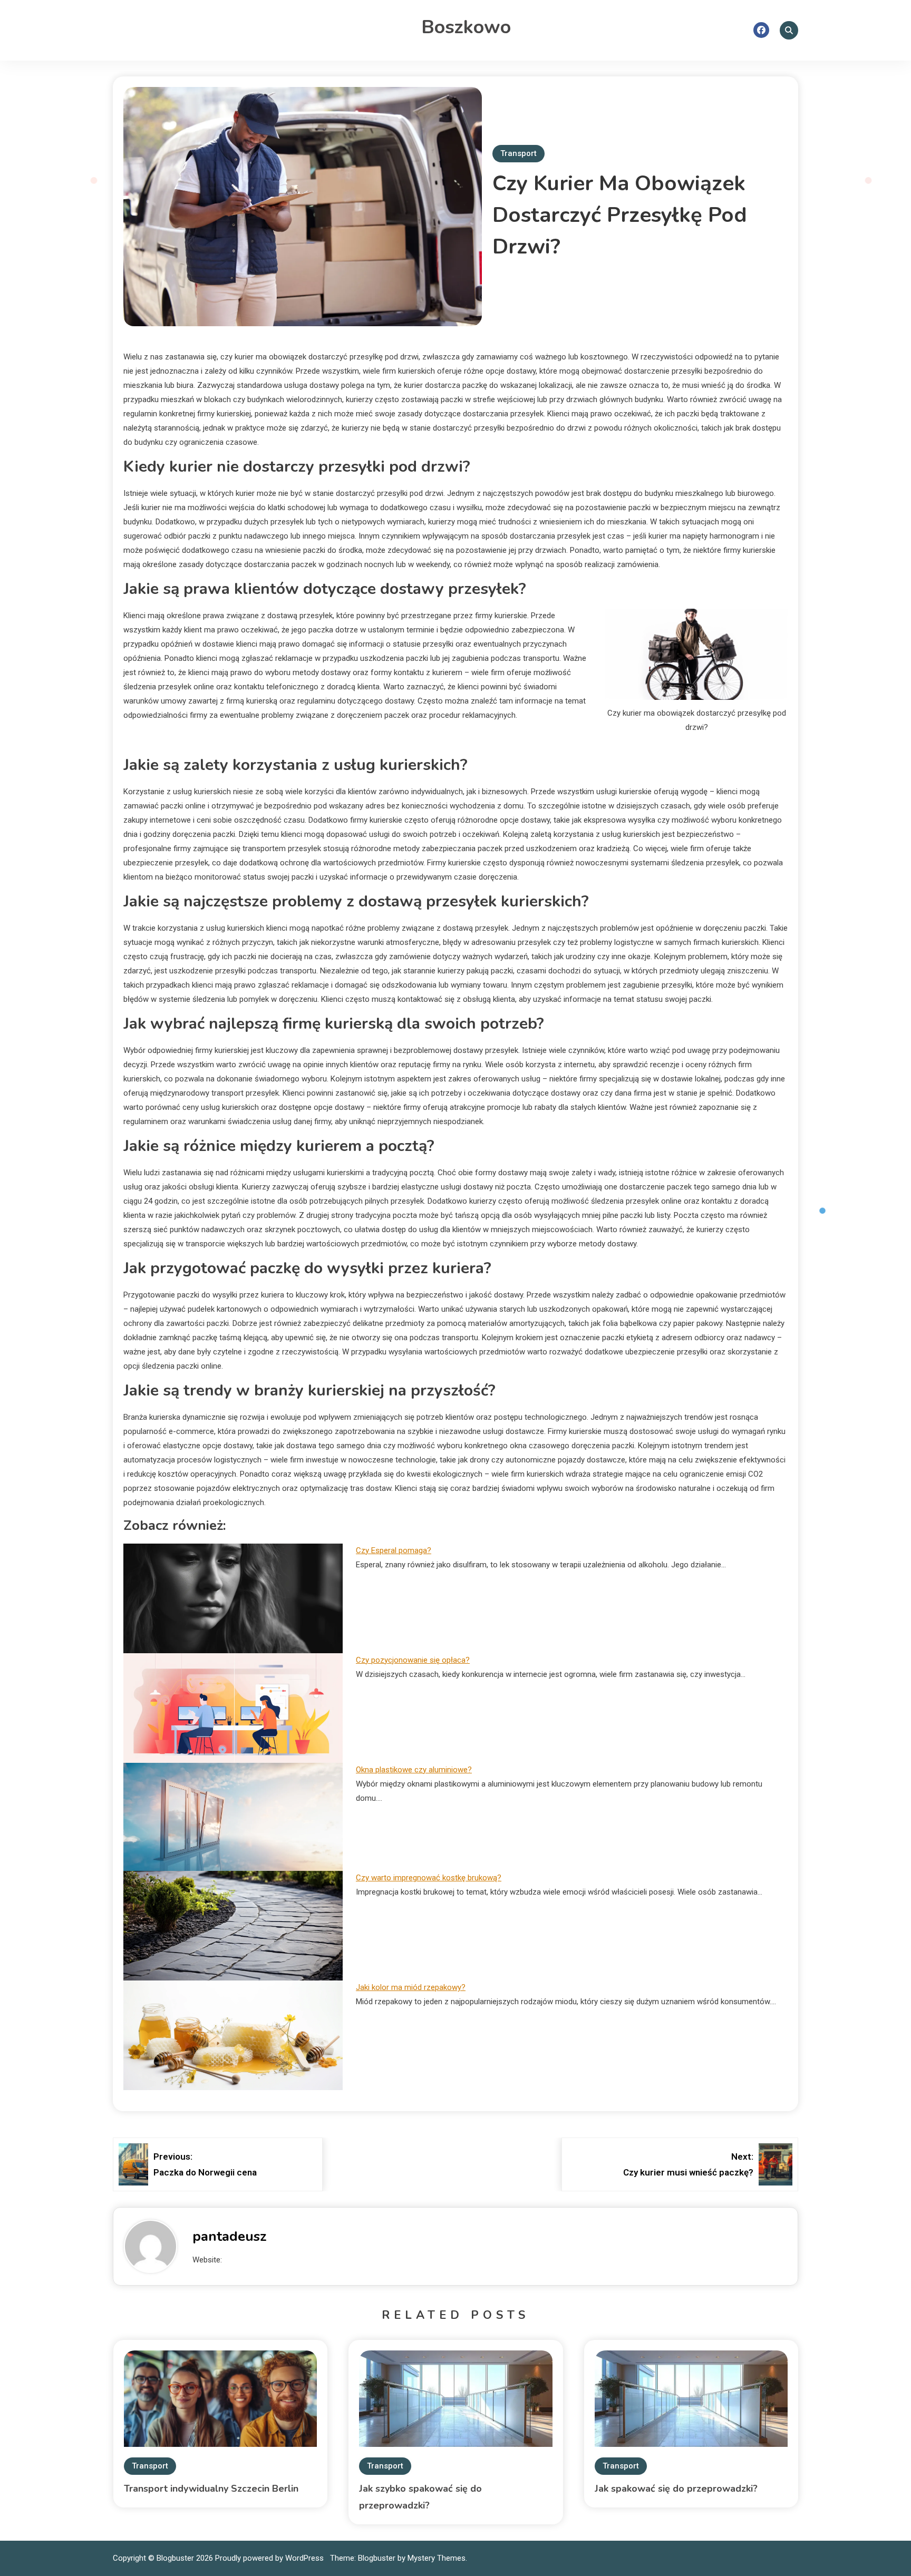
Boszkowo (466, 27)
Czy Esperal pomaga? (394, 1550)
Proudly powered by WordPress (270, 2558)
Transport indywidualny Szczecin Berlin (211, 2489)
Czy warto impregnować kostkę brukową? (429, 1878)
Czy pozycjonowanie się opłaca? (413, 1660)
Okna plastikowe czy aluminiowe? (414, 1770)
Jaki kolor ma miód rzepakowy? (411, 1987)
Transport (519, 153)
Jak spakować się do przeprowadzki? (676, 2489)
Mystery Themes (437, 2558)
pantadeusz (230, 2236)
